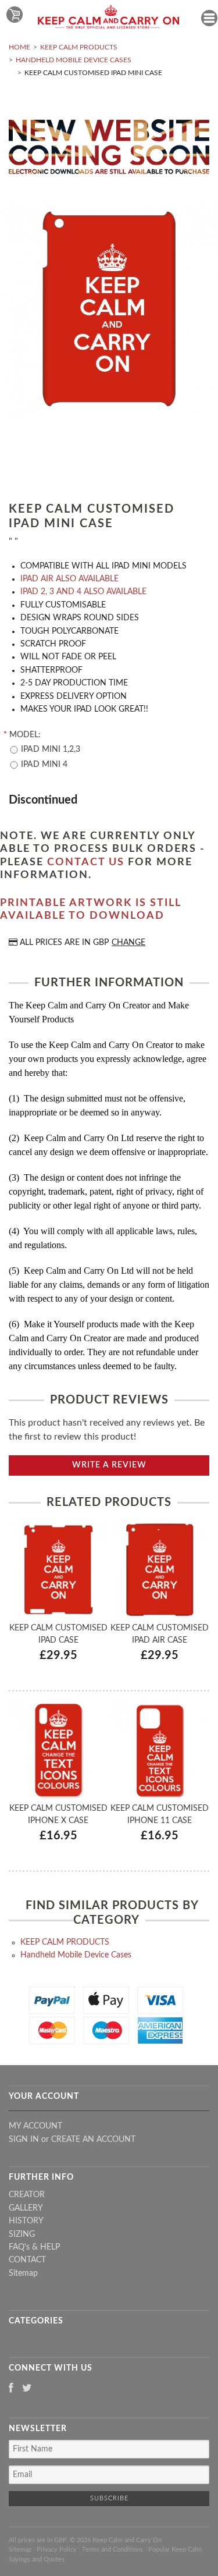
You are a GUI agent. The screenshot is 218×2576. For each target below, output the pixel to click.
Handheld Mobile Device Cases (74, 60)
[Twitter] (27, 2389)
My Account (35, 2126)
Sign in (24, 2140)
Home (19, 47)
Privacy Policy (57, 2550)
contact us (86, 862)
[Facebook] (11, 2389)
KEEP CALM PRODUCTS (79, 47)
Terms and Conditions (112, 2550)
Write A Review (109, 1465)
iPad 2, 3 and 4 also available (83, 592)
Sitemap (23, 2273)
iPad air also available (69, 579)
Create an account (93, 2140)
